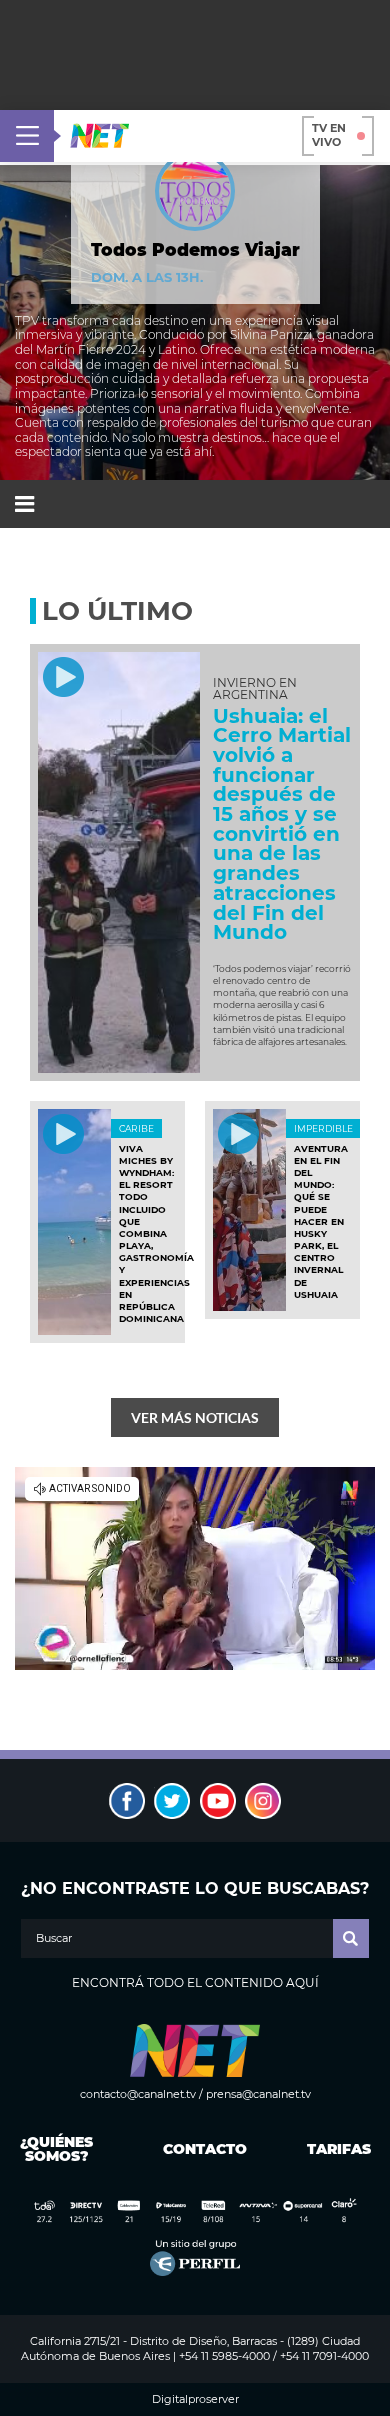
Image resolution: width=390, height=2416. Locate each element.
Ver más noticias (195, 1417)
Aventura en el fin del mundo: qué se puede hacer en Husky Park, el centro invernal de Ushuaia (321, 1221)
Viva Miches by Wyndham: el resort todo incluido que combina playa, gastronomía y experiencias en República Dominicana (156, 1234)
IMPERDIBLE (323, 1128)
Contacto (200, 2149)
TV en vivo (329, 135)
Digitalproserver (195, 2399)
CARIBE (136, 1128)
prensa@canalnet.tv (258, 2094)
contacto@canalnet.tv (138, 2094)
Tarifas (339, 2149)
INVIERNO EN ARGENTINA (255, 689)
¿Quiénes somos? (56, 2149)
